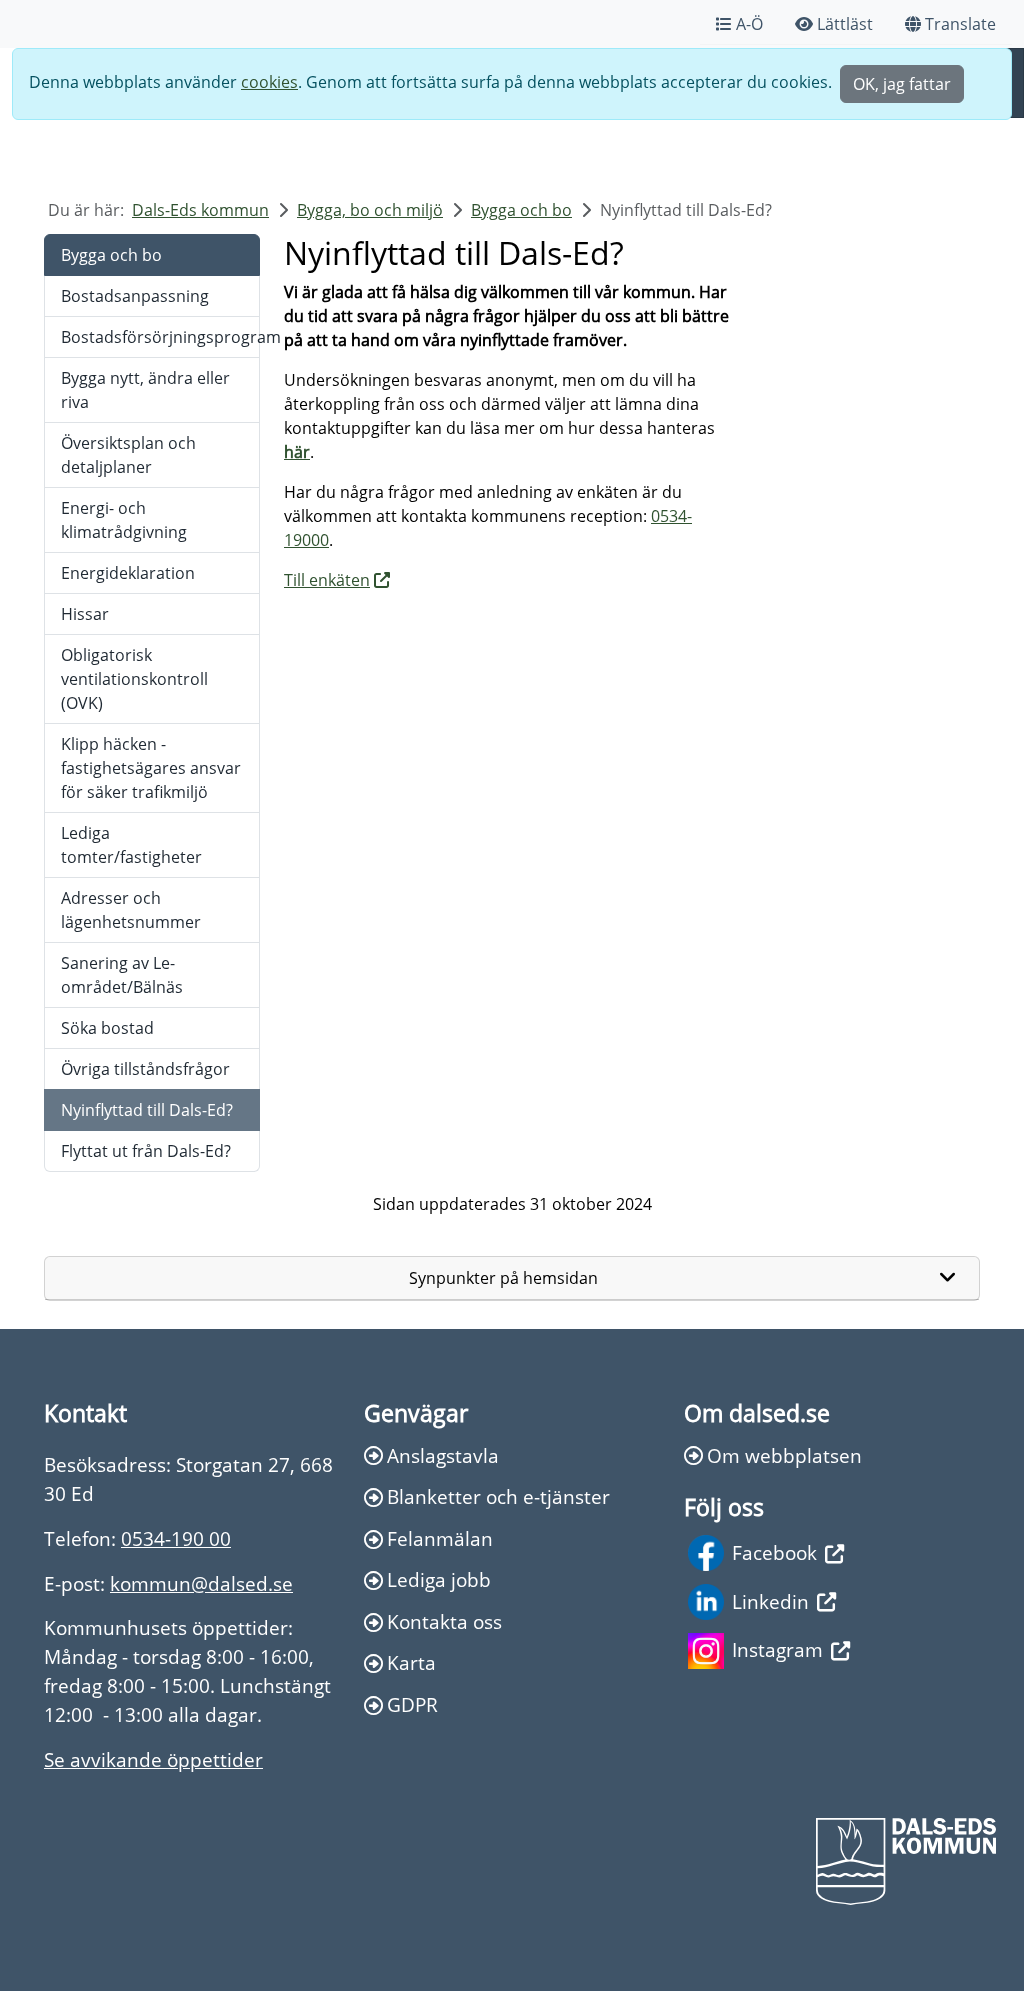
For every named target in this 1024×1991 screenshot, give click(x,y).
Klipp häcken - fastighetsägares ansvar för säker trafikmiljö (151, 768)
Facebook (774, 1552)
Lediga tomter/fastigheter (131, 845)
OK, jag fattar (902, 84)
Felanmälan (440, 1538)
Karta (411, 1662)
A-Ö (749, 24)
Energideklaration (128, 573)
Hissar (85, 614)
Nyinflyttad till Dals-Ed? (147, 1110)
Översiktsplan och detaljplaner (128, 455)
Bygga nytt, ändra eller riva (145, 390)
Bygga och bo (521, 210)
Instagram (777, 1649)
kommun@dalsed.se (201, 1583)
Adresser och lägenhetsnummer (131, 910)
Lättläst (845, 24)
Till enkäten (327, 580)
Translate (960, 24)
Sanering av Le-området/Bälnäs (122, 975)
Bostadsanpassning (135, 296)
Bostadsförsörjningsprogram (160, 337)
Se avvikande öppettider (153, 1759)
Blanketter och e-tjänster (498, 1496)
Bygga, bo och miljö (370, 210)
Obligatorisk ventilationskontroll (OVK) (134, 679)
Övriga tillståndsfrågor (145, 1069)
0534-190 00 (176, 1538)
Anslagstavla (443, 1455)
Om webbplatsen (784, 1455)
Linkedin (770, 1601)
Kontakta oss (444, 1621)
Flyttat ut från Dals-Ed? (146, 1151)
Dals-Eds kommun (200, 210)
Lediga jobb (439, 1579)
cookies (269, 82)
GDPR (412, 1704)
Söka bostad (107, 1028)
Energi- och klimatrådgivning (124, 520)
